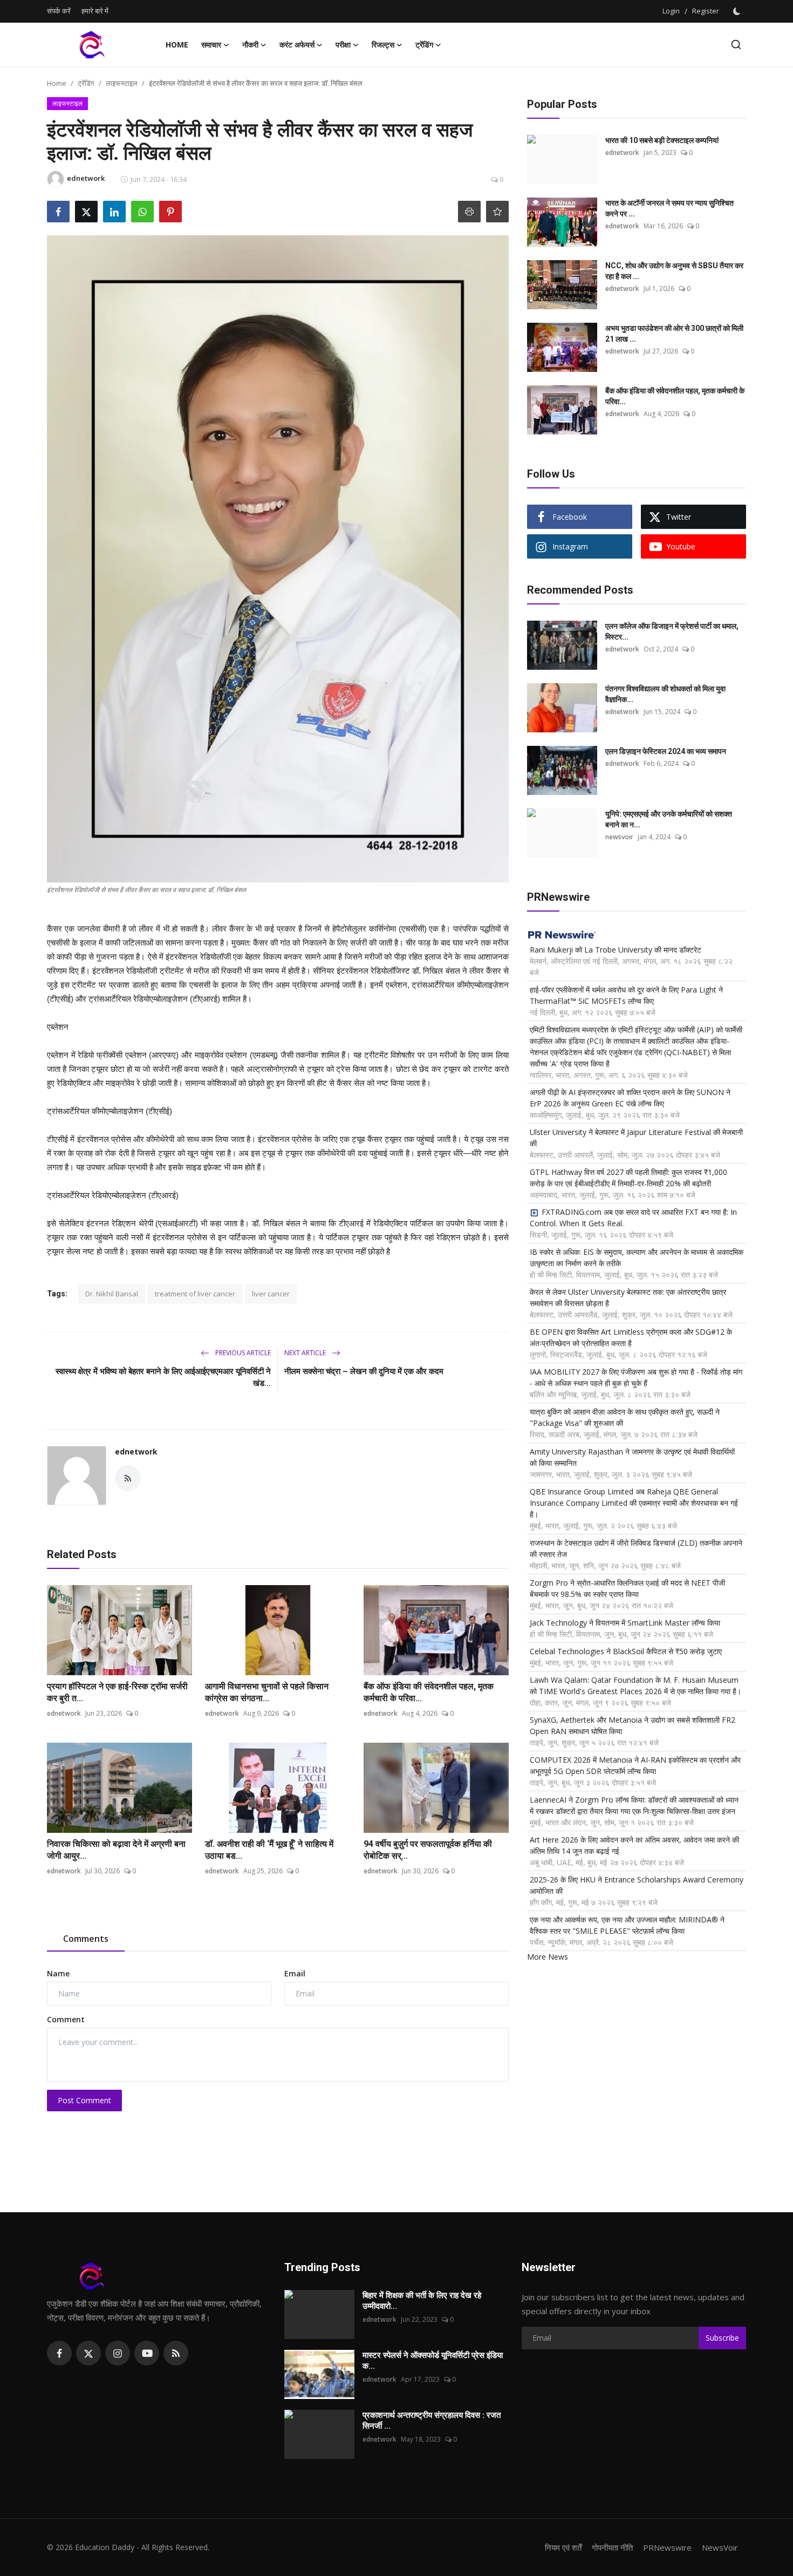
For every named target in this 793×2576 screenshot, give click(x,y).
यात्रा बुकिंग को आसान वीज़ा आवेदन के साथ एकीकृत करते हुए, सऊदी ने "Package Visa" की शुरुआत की (625, 1417)
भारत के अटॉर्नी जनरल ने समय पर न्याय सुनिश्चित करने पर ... (669, 208)
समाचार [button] (211, 45)
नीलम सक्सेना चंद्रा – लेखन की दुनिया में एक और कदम (364, 1371)
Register (706, 11)
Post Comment (84, 2100)
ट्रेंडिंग (86, 83)
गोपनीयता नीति (612, 2547)
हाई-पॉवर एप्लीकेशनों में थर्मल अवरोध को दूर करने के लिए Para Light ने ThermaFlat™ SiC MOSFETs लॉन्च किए (626, 995)
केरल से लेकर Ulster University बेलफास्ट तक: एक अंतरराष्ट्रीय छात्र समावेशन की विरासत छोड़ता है (628, 1297)
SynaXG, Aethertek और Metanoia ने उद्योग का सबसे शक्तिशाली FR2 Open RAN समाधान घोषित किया (633, 1725)
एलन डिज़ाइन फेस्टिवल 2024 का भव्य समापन (666, 751)
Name (58, 1973)
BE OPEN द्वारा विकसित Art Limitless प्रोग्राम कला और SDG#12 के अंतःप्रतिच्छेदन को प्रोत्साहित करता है (631, 1337)
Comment (66, 2019)
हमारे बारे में (95, 11)
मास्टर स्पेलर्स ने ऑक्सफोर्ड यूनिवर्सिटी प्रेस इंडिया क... (433, 2361)
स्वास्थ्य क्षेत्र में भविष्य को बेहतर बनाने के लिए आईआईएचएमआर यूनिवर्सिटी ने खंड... (163, 1377)
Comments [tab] (86, 1939)
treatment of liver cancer (195, 1294)
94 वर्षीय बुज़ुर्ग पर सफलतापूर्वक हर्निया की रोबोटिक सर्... (428, 1850)
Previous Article (242, 1353)
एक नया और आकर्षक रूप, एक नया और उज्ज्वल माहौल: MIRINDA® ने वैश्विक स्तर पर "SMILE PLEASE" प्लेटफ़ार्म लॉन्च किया (627, 1925)
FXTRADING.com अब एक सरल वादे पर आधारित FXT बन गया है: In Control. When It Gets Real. (633, 1218)
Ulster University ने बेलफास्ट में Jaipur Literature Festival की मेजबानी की (636, 1138)
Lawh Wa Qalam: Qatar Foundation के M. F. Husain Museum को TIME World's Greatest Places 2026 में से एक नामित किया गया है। (635, 1685)
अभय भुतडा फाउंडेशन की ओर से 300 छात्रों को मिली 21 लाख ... (674, 334)
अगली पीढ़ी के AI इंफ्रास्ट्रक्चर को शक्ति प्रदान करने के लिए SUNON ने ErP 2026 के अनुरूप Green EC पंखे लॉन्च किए (630, 1098)
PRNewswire (667, 2547)
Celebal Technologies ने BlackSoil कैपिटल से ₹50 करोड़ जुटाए (626, 1651)
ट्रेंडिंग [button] (424, 45)
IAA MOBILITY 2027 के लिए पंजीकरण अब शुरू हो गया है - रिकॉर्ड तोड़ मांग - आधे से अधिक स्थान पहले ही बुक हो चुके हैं (636, 1377)
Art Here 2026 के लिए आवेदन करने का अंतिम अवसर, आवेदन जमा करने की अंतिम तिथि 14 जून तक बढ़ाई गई (634, 1845)
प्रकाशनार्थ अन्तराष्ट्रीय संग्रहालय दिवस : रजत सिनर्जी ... (432, 2421)
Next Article (306, 1353)
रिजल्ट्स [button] (383, 45)
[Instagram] (118, 2353)
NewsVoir (720, 2547)
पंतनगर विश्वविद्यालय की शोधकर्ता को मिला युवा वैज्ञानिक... (665, 694)
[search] (736, 45)
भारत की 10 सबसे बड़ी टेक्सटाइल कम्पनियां (662, 140)
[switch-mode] (738, 11)
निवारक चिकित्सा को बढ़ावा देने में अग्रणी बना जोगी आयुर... (116, 1850)
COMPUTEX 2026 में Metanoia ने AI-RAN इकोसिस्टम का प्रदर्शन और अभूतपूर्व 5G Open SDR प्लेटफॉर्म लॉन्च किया (635, 1765)
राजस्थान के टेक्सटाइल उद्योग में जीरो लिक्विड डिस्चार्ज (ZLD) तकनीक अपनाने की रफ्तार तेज (636, 1548)
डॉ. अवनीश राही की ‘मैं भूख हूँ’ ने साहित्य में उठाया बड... (269, 1850)
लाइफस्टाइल (122, 83)
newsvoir (619, 837)
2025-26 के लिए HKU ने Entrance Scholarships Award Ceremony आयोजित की (637, 1885)
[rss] (176, 2353)
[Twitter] (88, 2353)
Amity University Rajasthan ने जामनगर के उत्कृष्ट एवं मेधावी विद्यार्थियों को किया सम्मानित (632, 1457)
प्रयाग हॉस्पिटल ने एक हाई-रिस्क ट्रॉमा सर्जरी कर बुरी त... (117, 1692)
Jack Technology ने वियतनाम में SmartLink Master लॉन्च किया (625, 1623)
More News (548, 1957)
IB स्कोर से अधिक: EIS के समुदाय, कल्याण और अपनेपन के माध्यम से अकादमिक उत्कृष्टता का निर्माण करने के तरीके (637, 1258)
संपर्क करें (59, 11)
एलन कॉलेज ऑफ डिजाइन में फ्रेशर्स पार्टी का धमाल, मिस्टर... (672, 631)
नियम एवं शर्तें (563, 2547)
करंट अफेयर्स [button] (297, 45)
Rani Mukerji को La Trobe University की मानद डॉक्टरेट (616, 950)
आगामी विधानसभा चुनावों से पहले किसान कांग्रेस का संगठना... (267, 1692)
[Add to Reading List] (497, 212)
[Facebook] (59, 2353)
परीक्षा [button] (343, 45)
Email (295, 1973)
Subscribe (722, 2338)
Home (177, 45)
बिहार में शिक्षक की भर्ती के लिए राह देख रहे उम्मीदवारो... (422, 2301)
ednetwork (136, 1452)
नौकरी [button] (250, 45)
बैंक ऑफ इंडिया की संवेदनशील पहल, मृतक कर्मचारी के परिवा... (429, 1692)
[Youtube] (147, 2353)
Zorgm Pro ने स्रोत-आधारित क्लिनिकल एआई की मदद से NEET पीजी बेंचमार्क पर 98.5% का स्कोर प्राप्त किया (627, 1588)
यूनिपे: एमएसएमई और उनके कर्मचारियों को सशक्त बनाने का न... (669, 819)
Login (671, 11)
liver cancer (271, 1294)
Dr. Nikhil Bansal (112, 1294)
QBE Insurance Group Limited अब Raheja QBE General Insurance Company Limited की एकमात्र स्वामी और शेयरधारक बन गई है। (634, 1503)
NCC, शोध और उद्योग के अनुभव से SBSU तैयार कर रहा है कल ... (674, 271)
